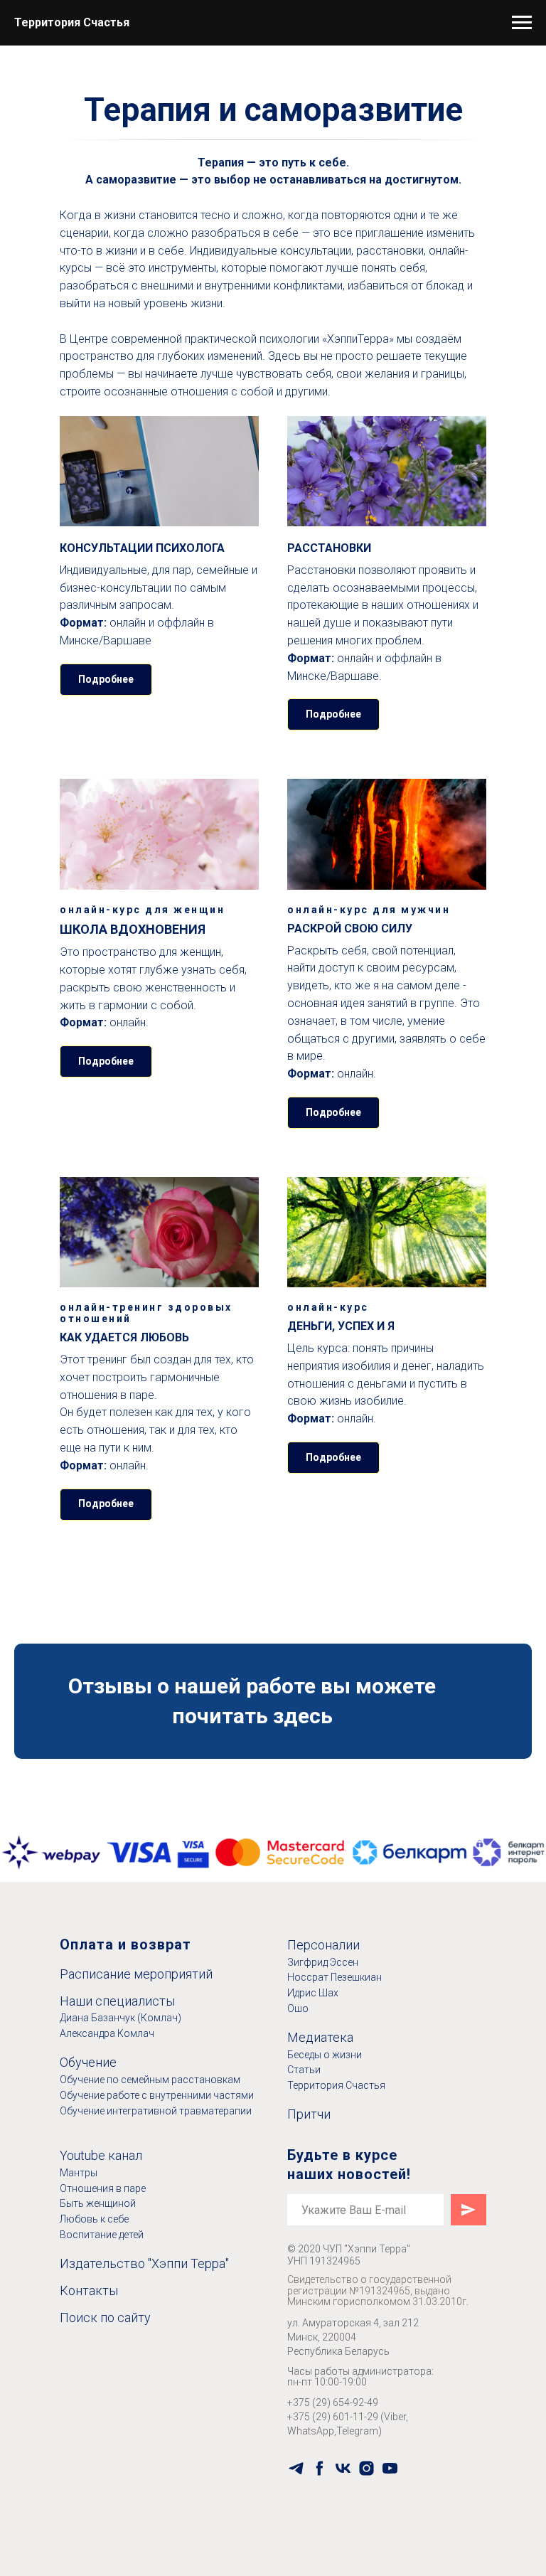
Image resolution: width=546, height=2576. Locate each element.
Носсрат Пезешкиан (334, 1977)
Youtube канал (101, 2155)
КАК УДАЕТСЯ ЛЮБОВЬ (124, 1337)
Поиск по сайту (105, 2317)
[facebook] (320, 2468)
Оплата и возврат (125, 1944)
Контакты (89, 2290)
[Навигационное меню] (522, 23)
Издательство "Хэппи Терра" (144, 2263)
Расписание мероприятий (136, 1974)
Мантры (79, 2173)
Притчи (309, 2114)
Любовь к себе (94, 2219)
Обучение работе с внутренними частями (157, 2095)
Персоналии (323, 1945)
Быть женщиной (98, 2203)
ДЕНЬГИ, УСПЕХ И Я (341, 1326)
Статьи (304, 2070)
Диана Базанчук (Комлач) (121, 2018)
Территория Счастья (336, 2085)
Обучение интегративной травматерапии (156, 2111)
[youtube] (390, 2468)
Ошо (298, 2008)
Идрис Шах (313, 1993)
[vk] (343, 2468)
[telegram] (296, 2468)
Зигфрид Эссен (323, 1962)
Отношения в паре (103, 2188)
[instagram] (366, 2468)
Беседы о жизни (325, 2055)
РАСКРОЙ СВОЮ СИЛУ (350, 928)
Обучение (88, 2062)
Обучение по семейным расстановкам (150, 2080)
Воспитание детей (102, 2235)
